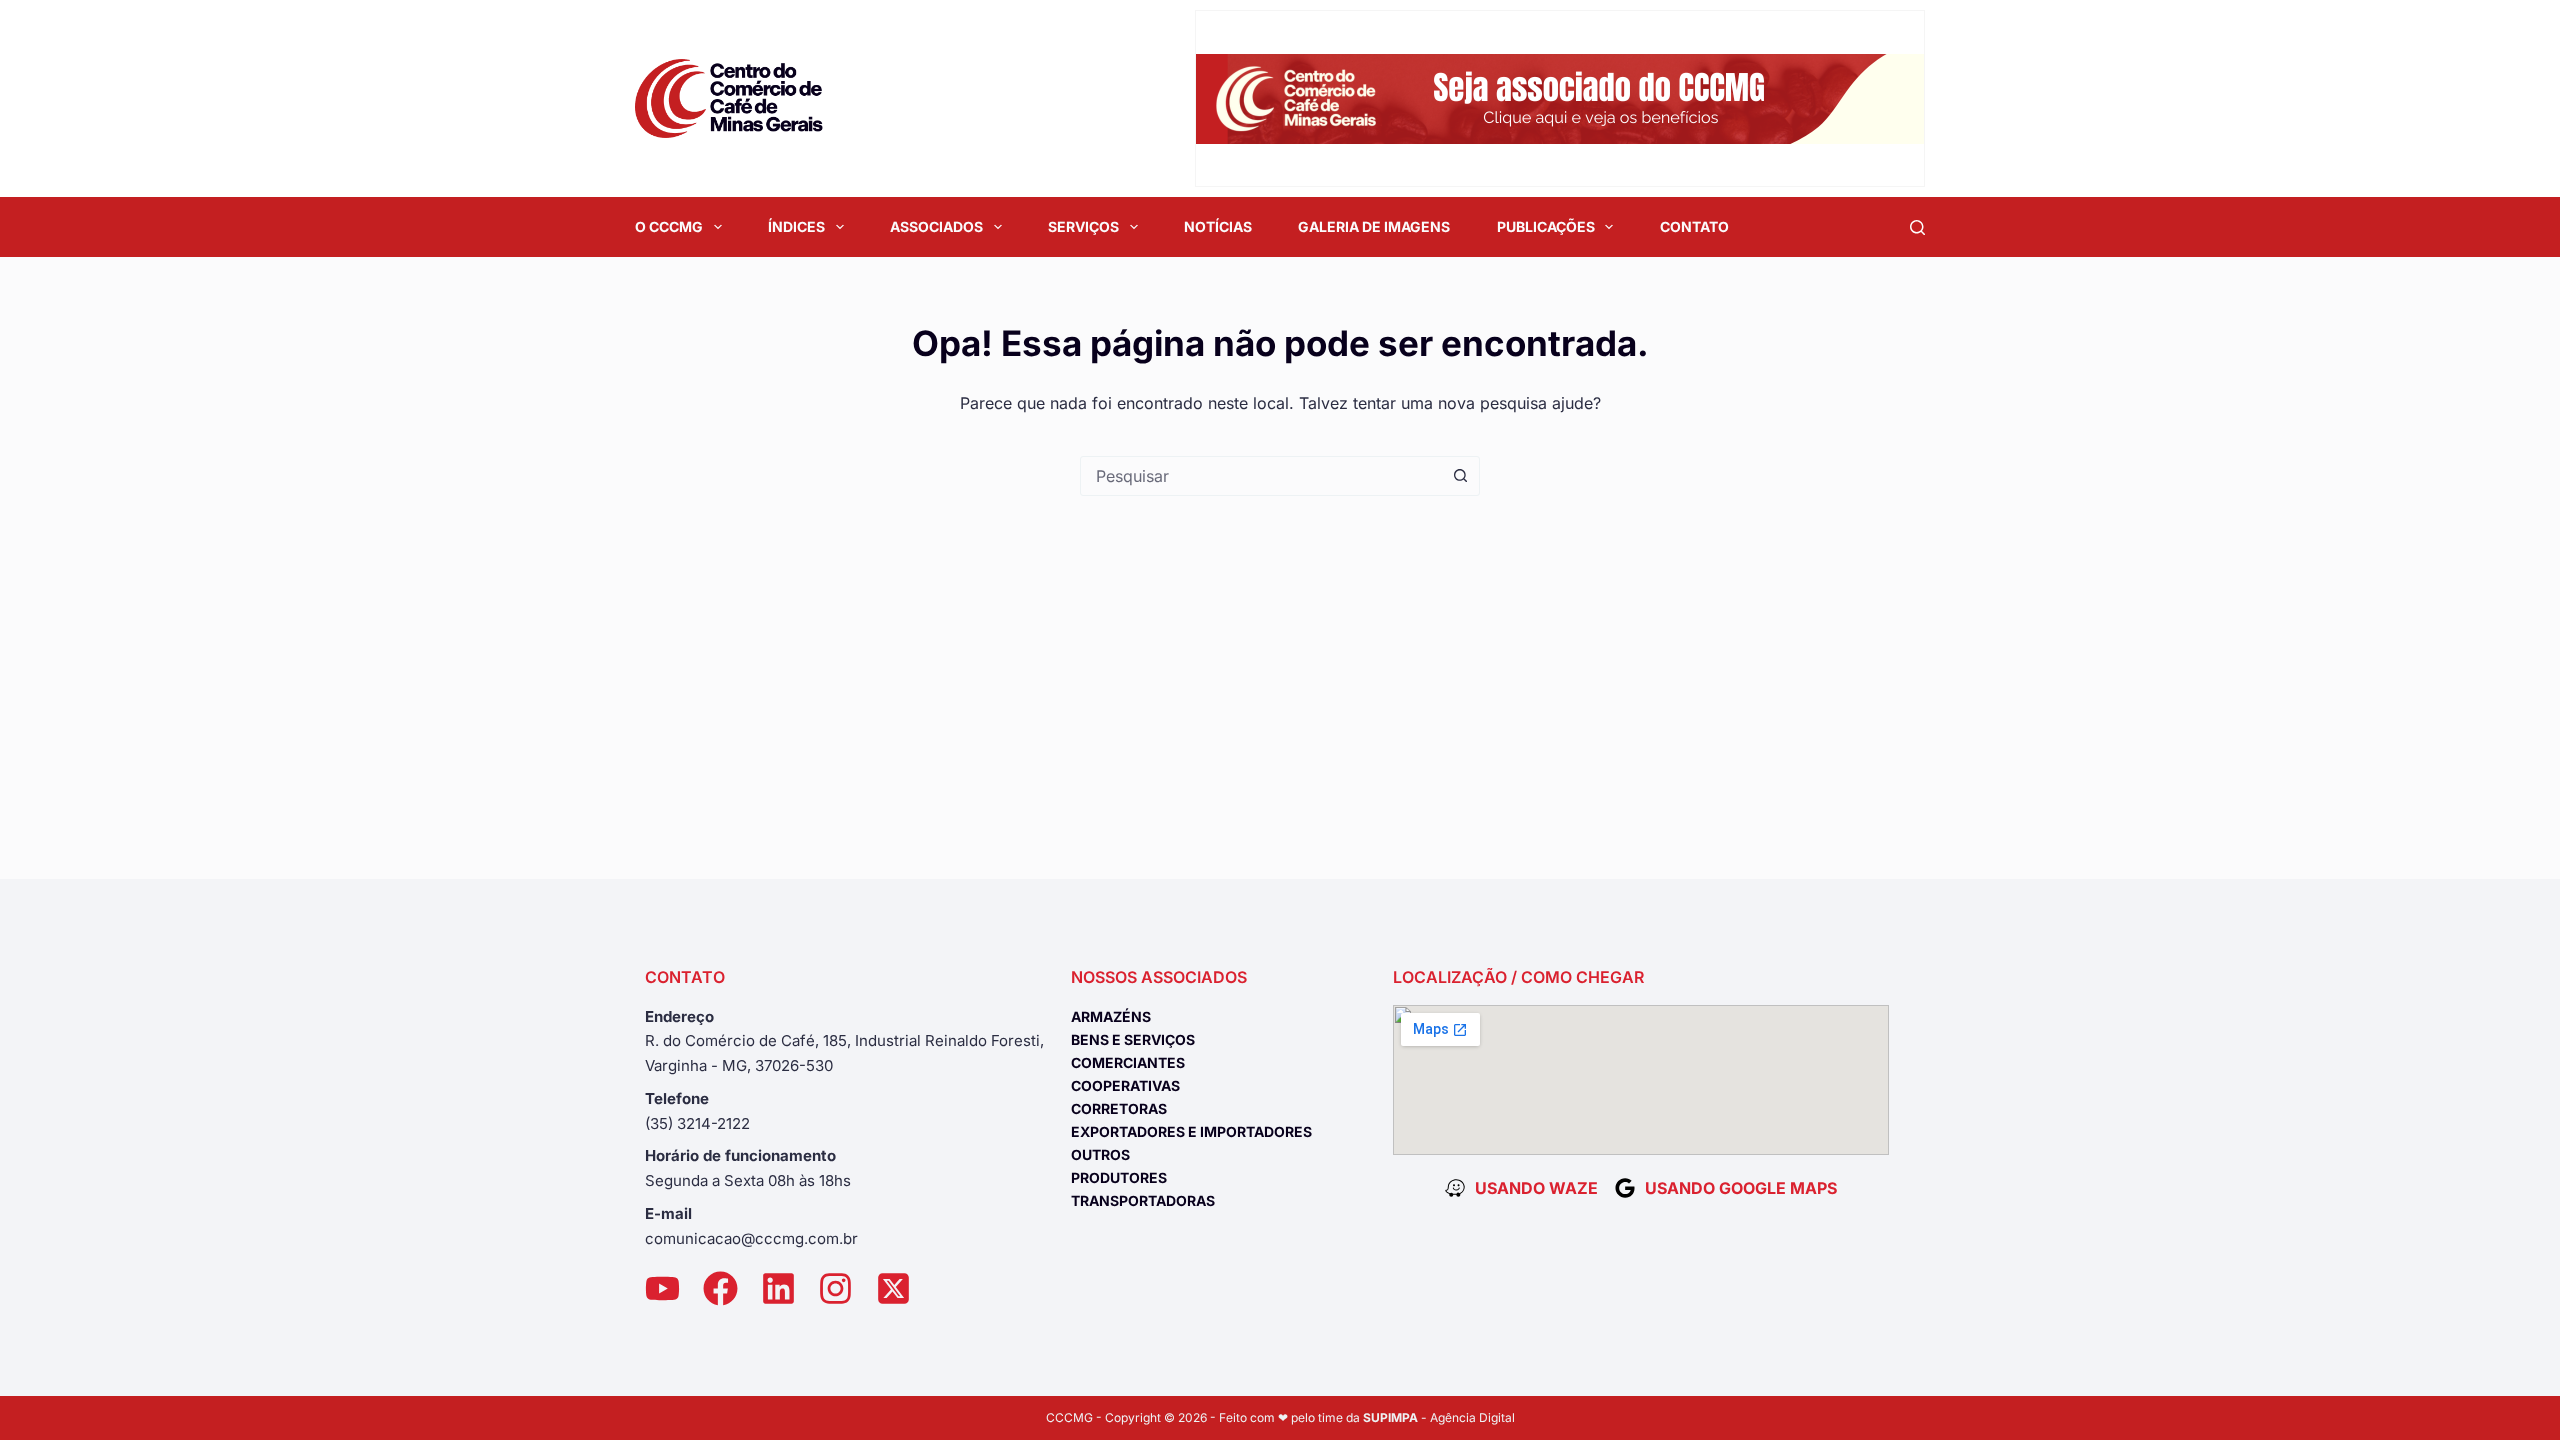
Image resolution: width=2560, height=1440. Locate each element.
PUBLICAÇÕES (1546, 226)
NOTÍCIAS (1218, 226)
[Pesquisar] (1917, 227)
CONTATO (1694, 226)
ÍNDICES (796, 226)
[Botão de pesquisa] (1460, 476)
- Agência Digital (1439, 1417)
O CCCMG (669, 226)
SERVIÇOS (1083, 226)
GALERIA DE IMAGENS (1374, 226)
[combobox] (1261, 476)
